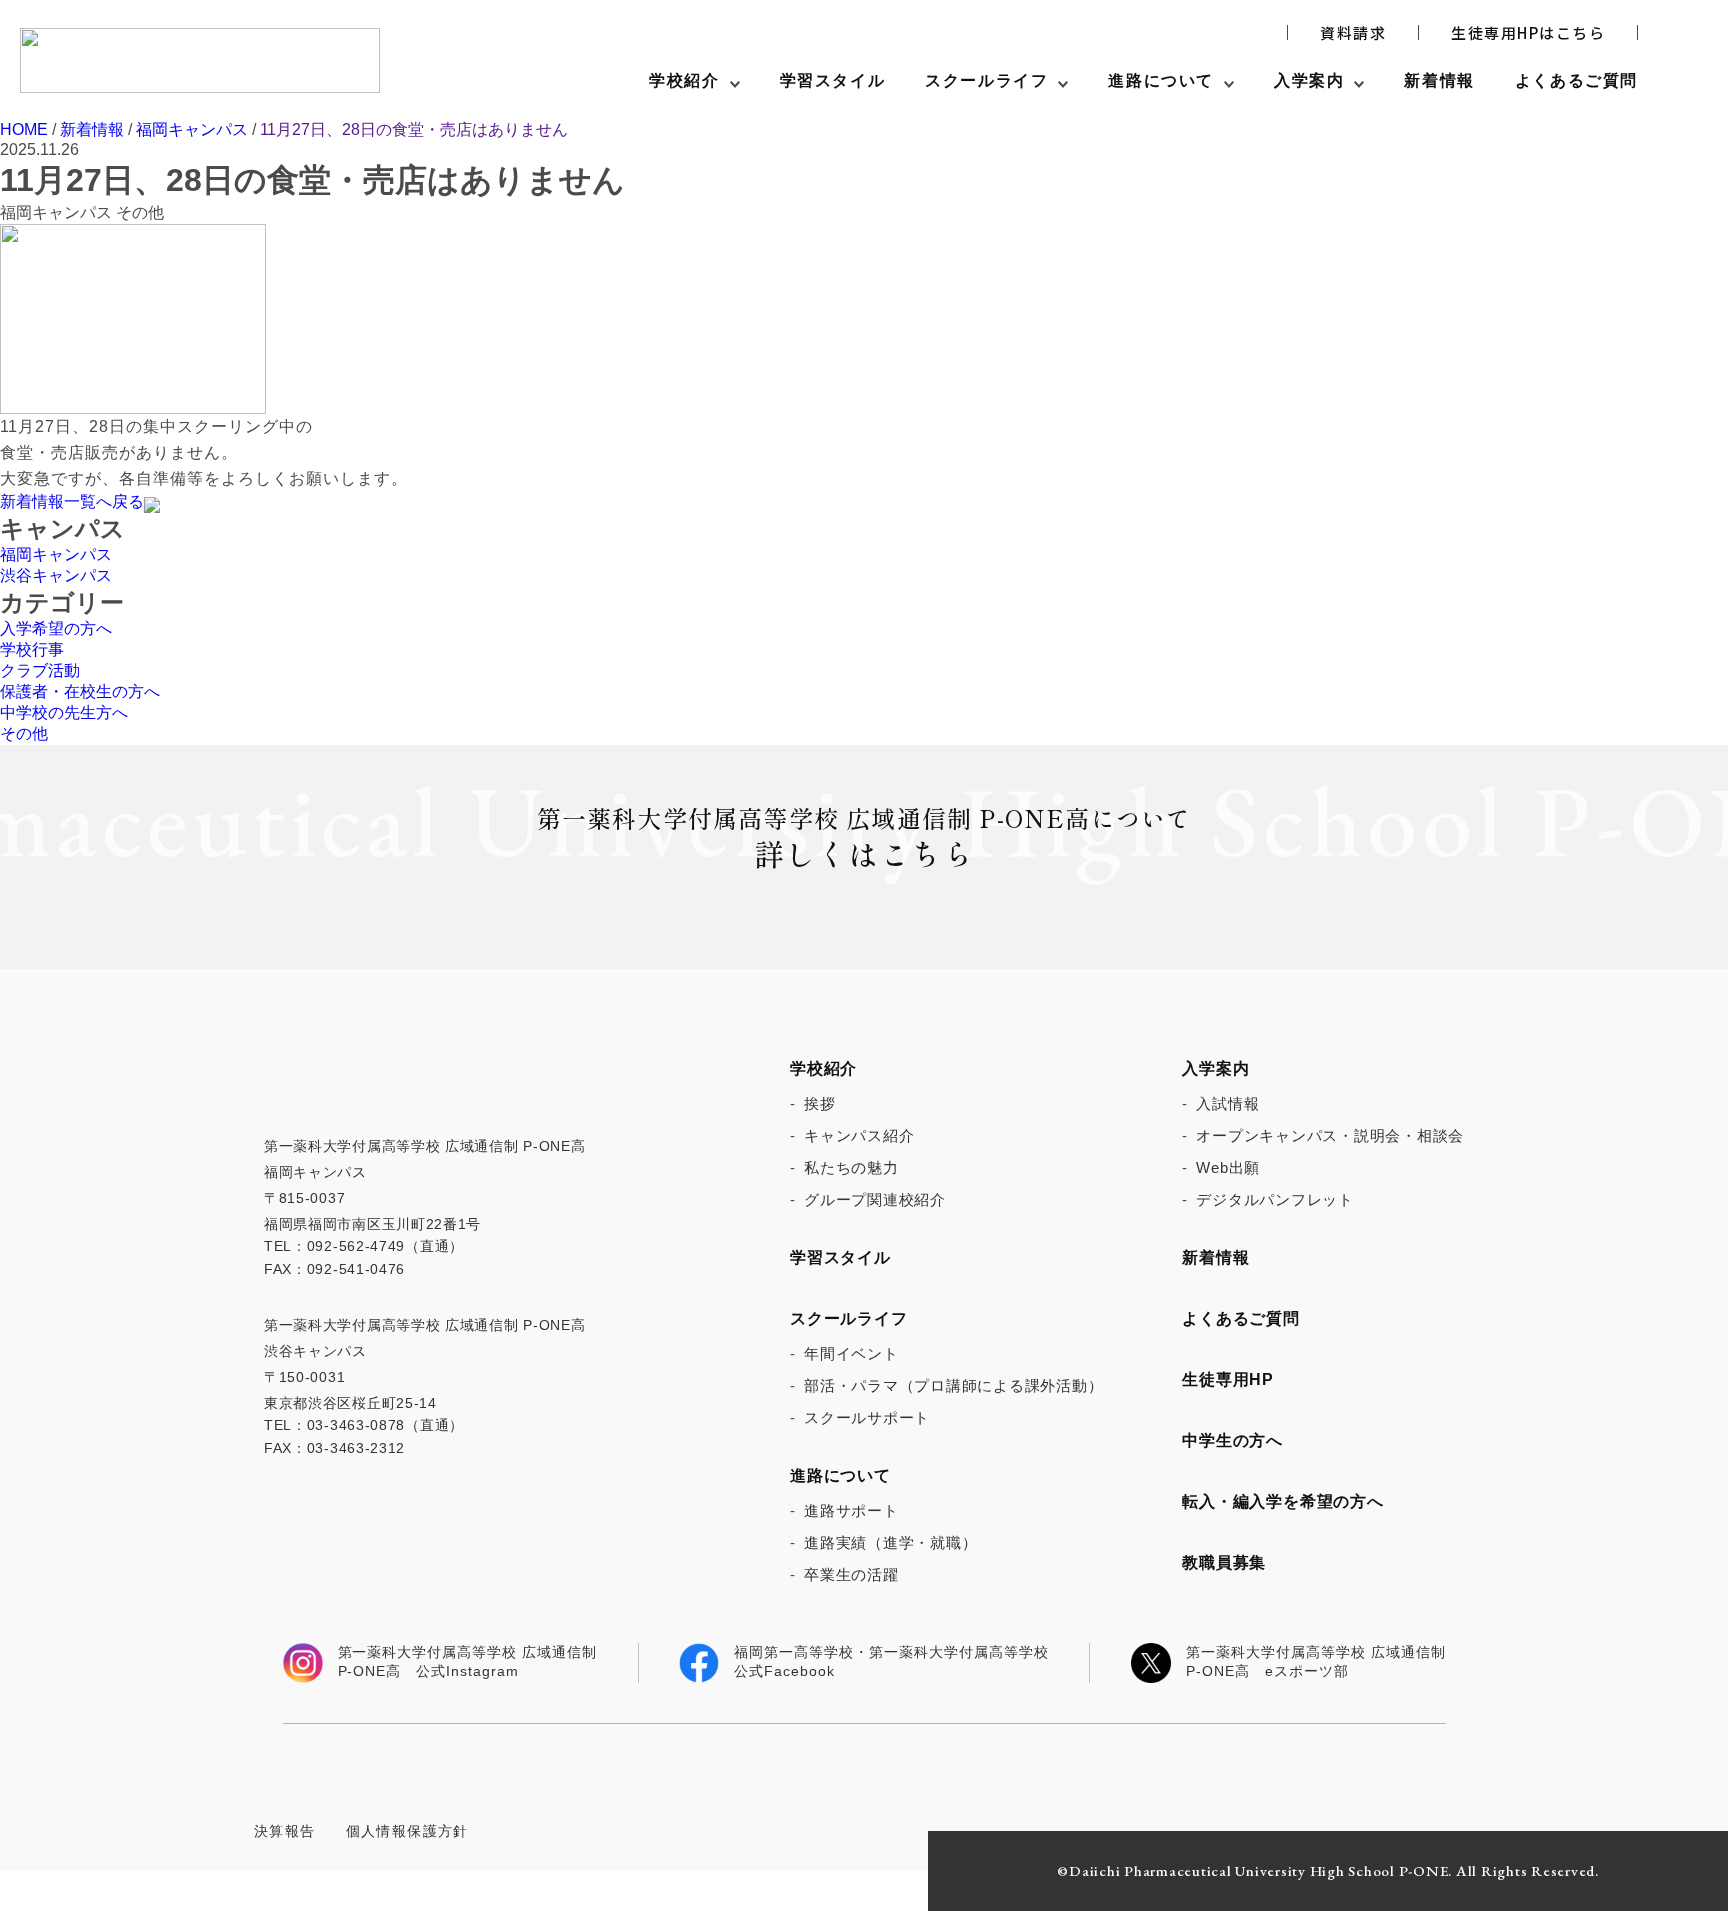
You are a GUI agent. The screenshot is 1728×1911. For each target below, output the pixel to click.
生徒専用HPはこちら (1528, 33)
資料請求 (1353, 33)
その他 (24, 733)
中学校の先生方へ (64, 712)
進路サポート (851, 1510)
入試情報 (1227, 1103)
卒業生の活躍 (851, 1574)
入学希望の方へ (56, 628)
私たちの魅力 (851, 1167)
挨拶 (820, 1103)
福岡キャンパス (192, 129)
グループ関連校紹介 (875, 1199)
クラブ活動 (40, 670)
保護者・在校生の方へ (80, 691)
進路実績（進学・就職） (890, 1542)
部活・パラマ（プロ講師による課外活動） (953, 1385)
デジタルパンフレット (1275, 1199)
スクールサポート (867, 1417)
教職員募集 (1224, 1562)
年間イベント (851, 1353)
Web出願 (1228, 1167)
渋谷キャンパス (56, 575)
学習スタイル (833, 80)
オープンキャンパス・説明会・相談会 (1330, 1135)
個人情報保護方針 (407, 1831)
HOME (24, 129)
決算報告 (285, 1831)
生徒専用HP (1228, 1379)
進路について (1161, 80)
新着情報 (1439, 80)
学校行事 (32, 649)
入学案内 (1309, 80)
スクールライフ (986, 80)
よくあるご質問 (1576, 80)
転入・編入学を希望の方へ (1283, 1501)
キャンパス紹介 (859, 1135)
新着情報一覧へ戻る (72, 501)
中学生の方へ (1232, 1440)
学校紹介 (684, 80)
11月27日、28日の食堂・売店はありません (414, 129)
